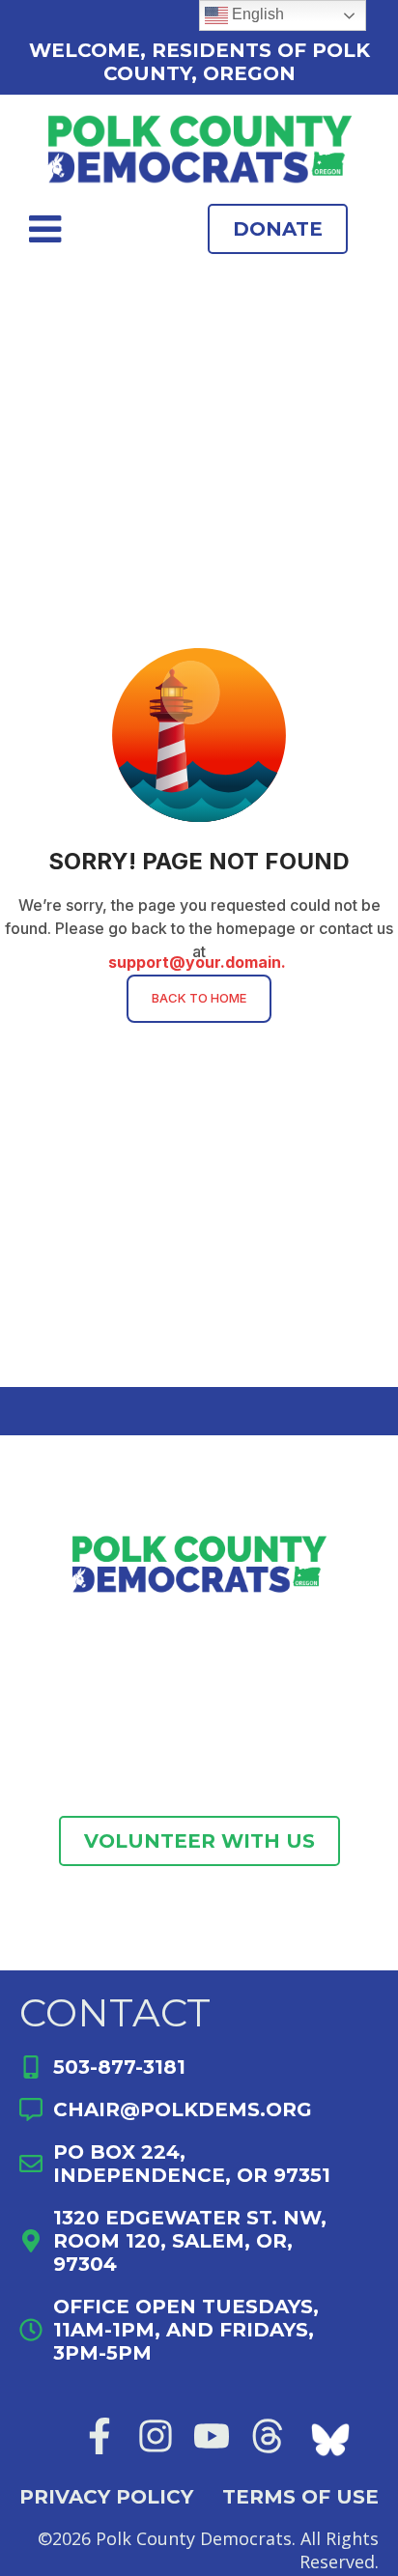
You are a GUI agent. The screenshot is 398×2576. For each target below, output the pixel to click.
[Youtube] (212, 2436)
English (256, 14)
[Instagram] (156, 2436)
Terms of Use (300, 2497)
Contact (115, 2012)
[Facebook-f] (99, 2436)
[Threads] (268, 2436)
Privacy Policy (106, 2497)
